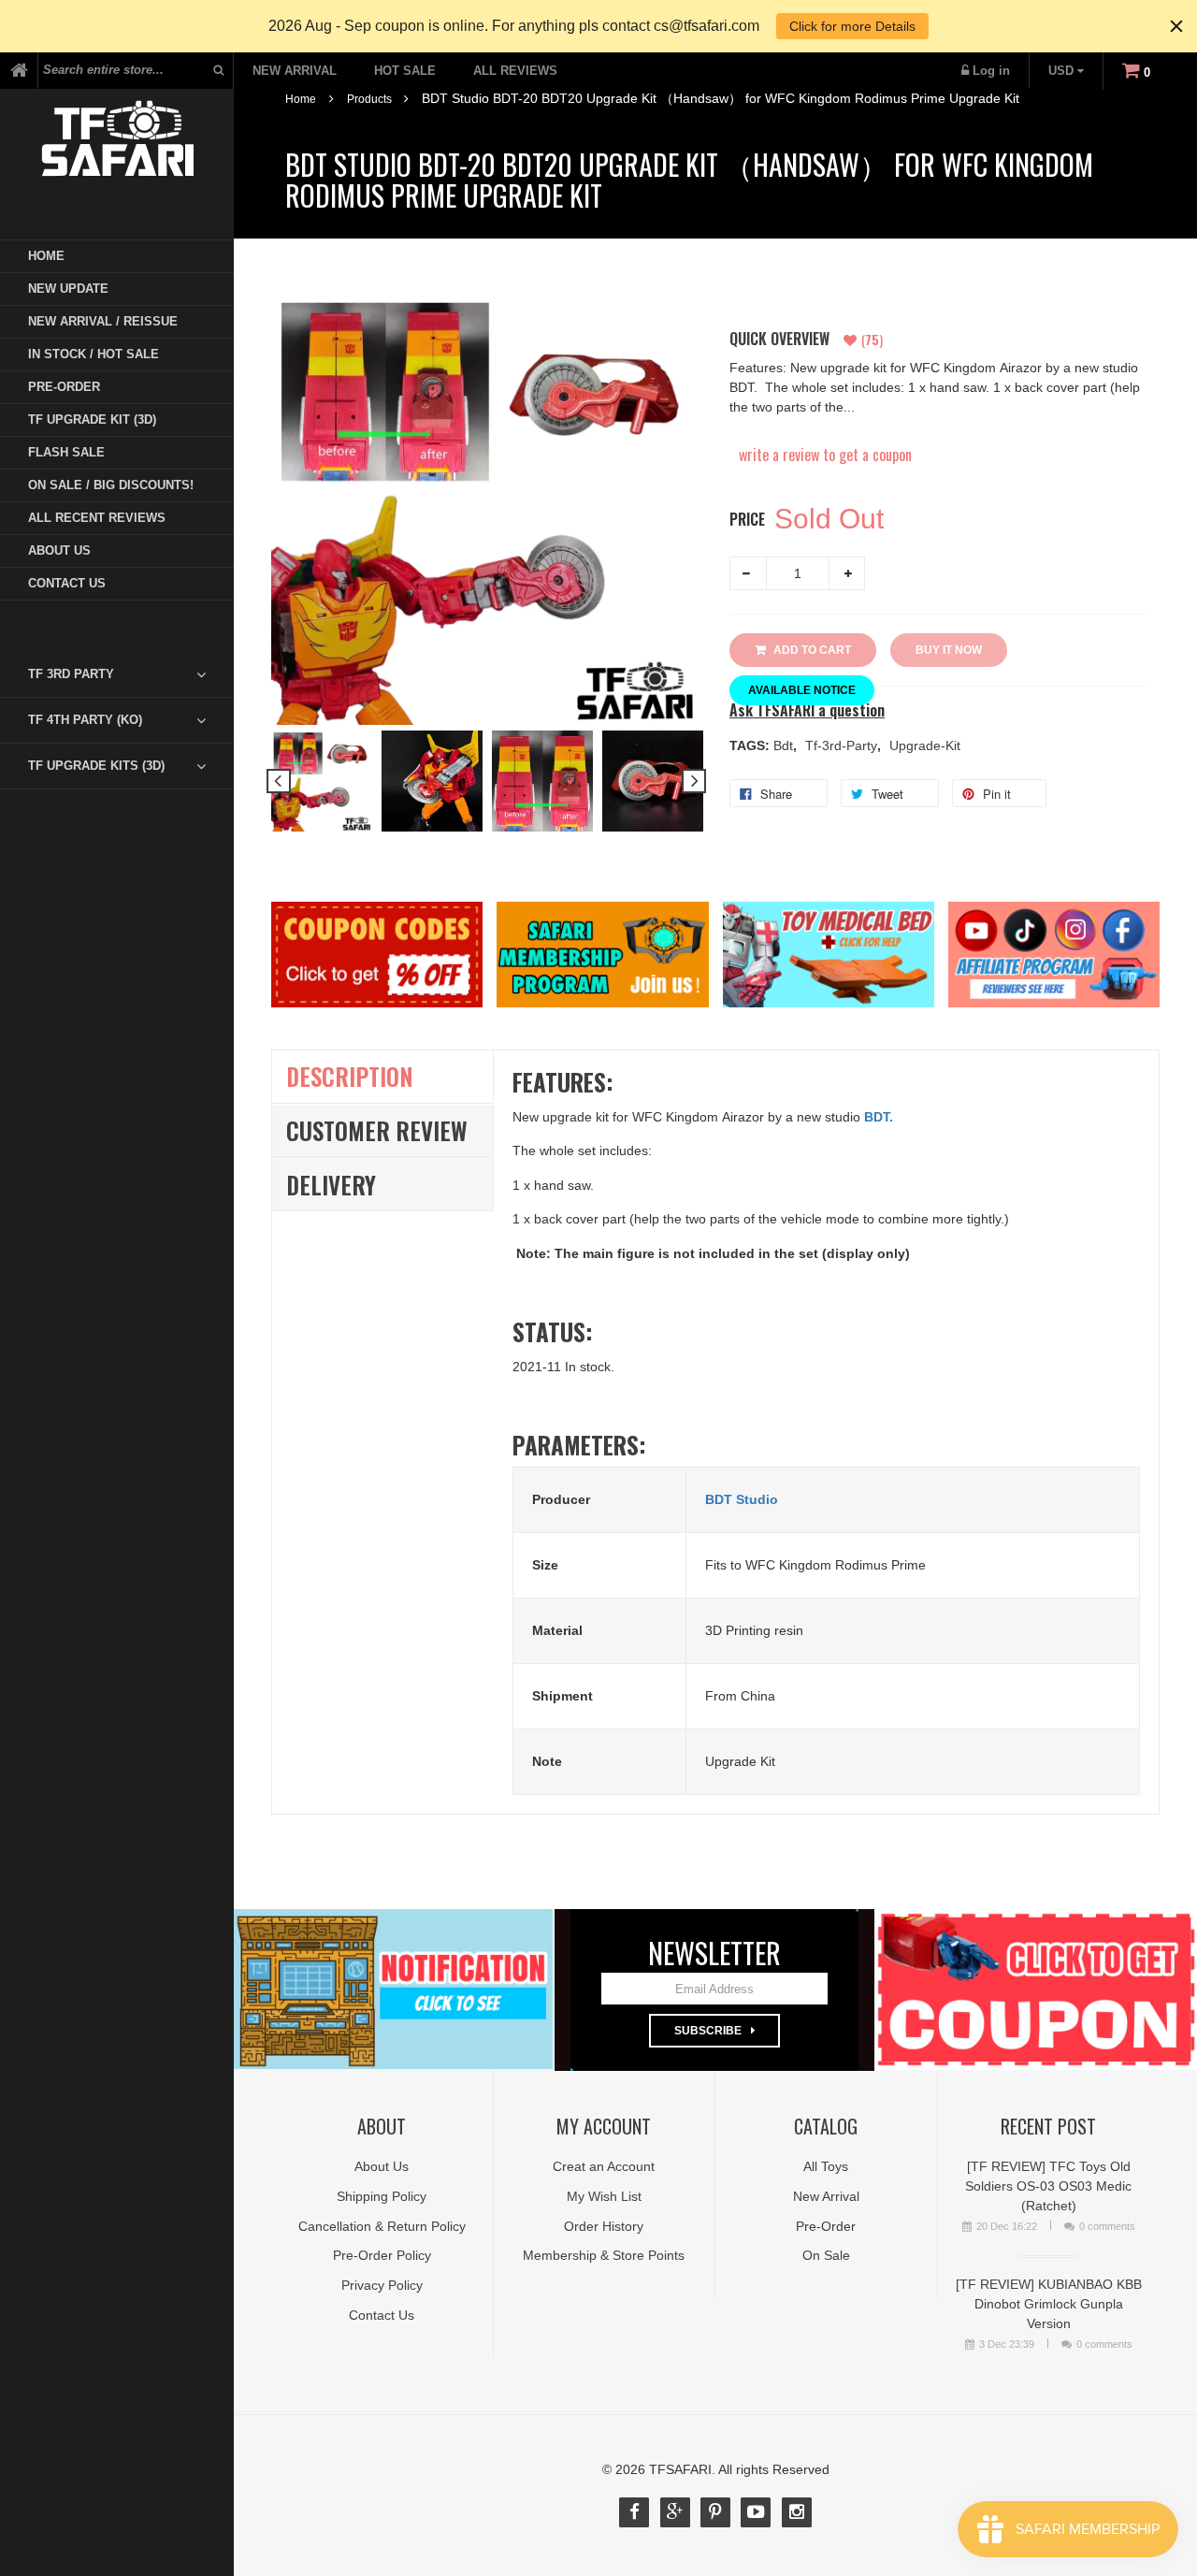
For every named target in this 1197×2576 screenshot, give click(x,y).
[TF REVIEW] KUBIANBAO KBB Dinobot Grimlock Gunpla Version (1049, 2304)
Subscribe (708, 2031)
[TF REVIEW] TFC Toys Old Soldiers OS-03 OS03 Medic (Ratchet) (1048, 2186)
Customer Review (377, 1130)
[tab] (131, 674)
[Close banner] (1176, 26)
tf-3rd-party (843, 745)
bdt (785, 745)
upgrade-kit (925, 745)
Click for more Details (852, 26)
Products (369, 99)
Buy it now (949, 650)
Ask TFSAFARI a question (807, 710)
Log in (991, 71)
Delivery (331, 1185)
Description (350, 1076)
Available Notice (802, 690)
